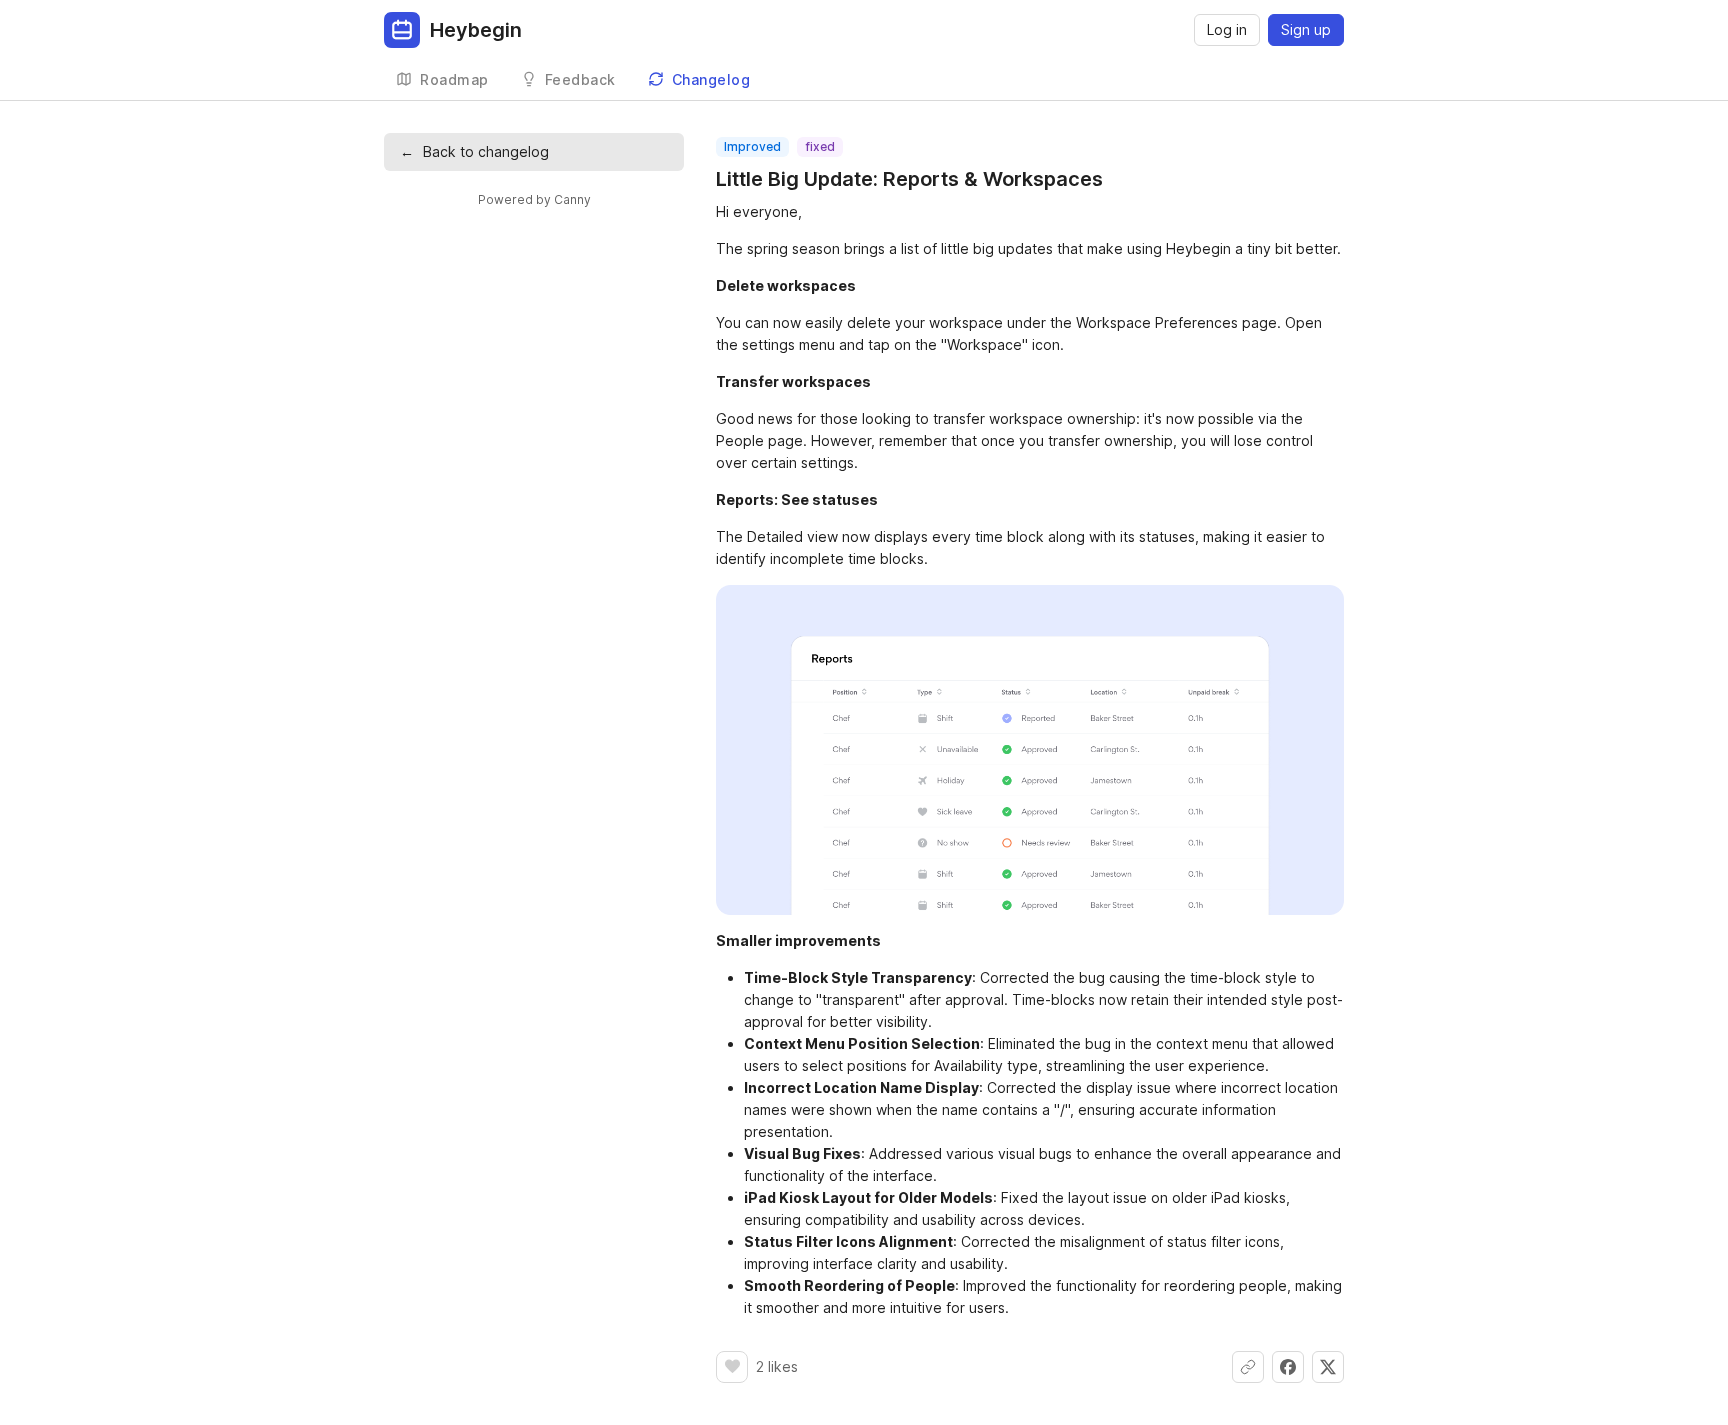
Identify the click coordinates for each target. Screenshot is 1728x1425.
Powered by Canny (534, 199)
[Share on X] (1328, 1367)
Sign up (1306, 29)
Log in (1227, 29)
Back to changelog (474, 151)
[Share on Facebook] (1288, 1367)
